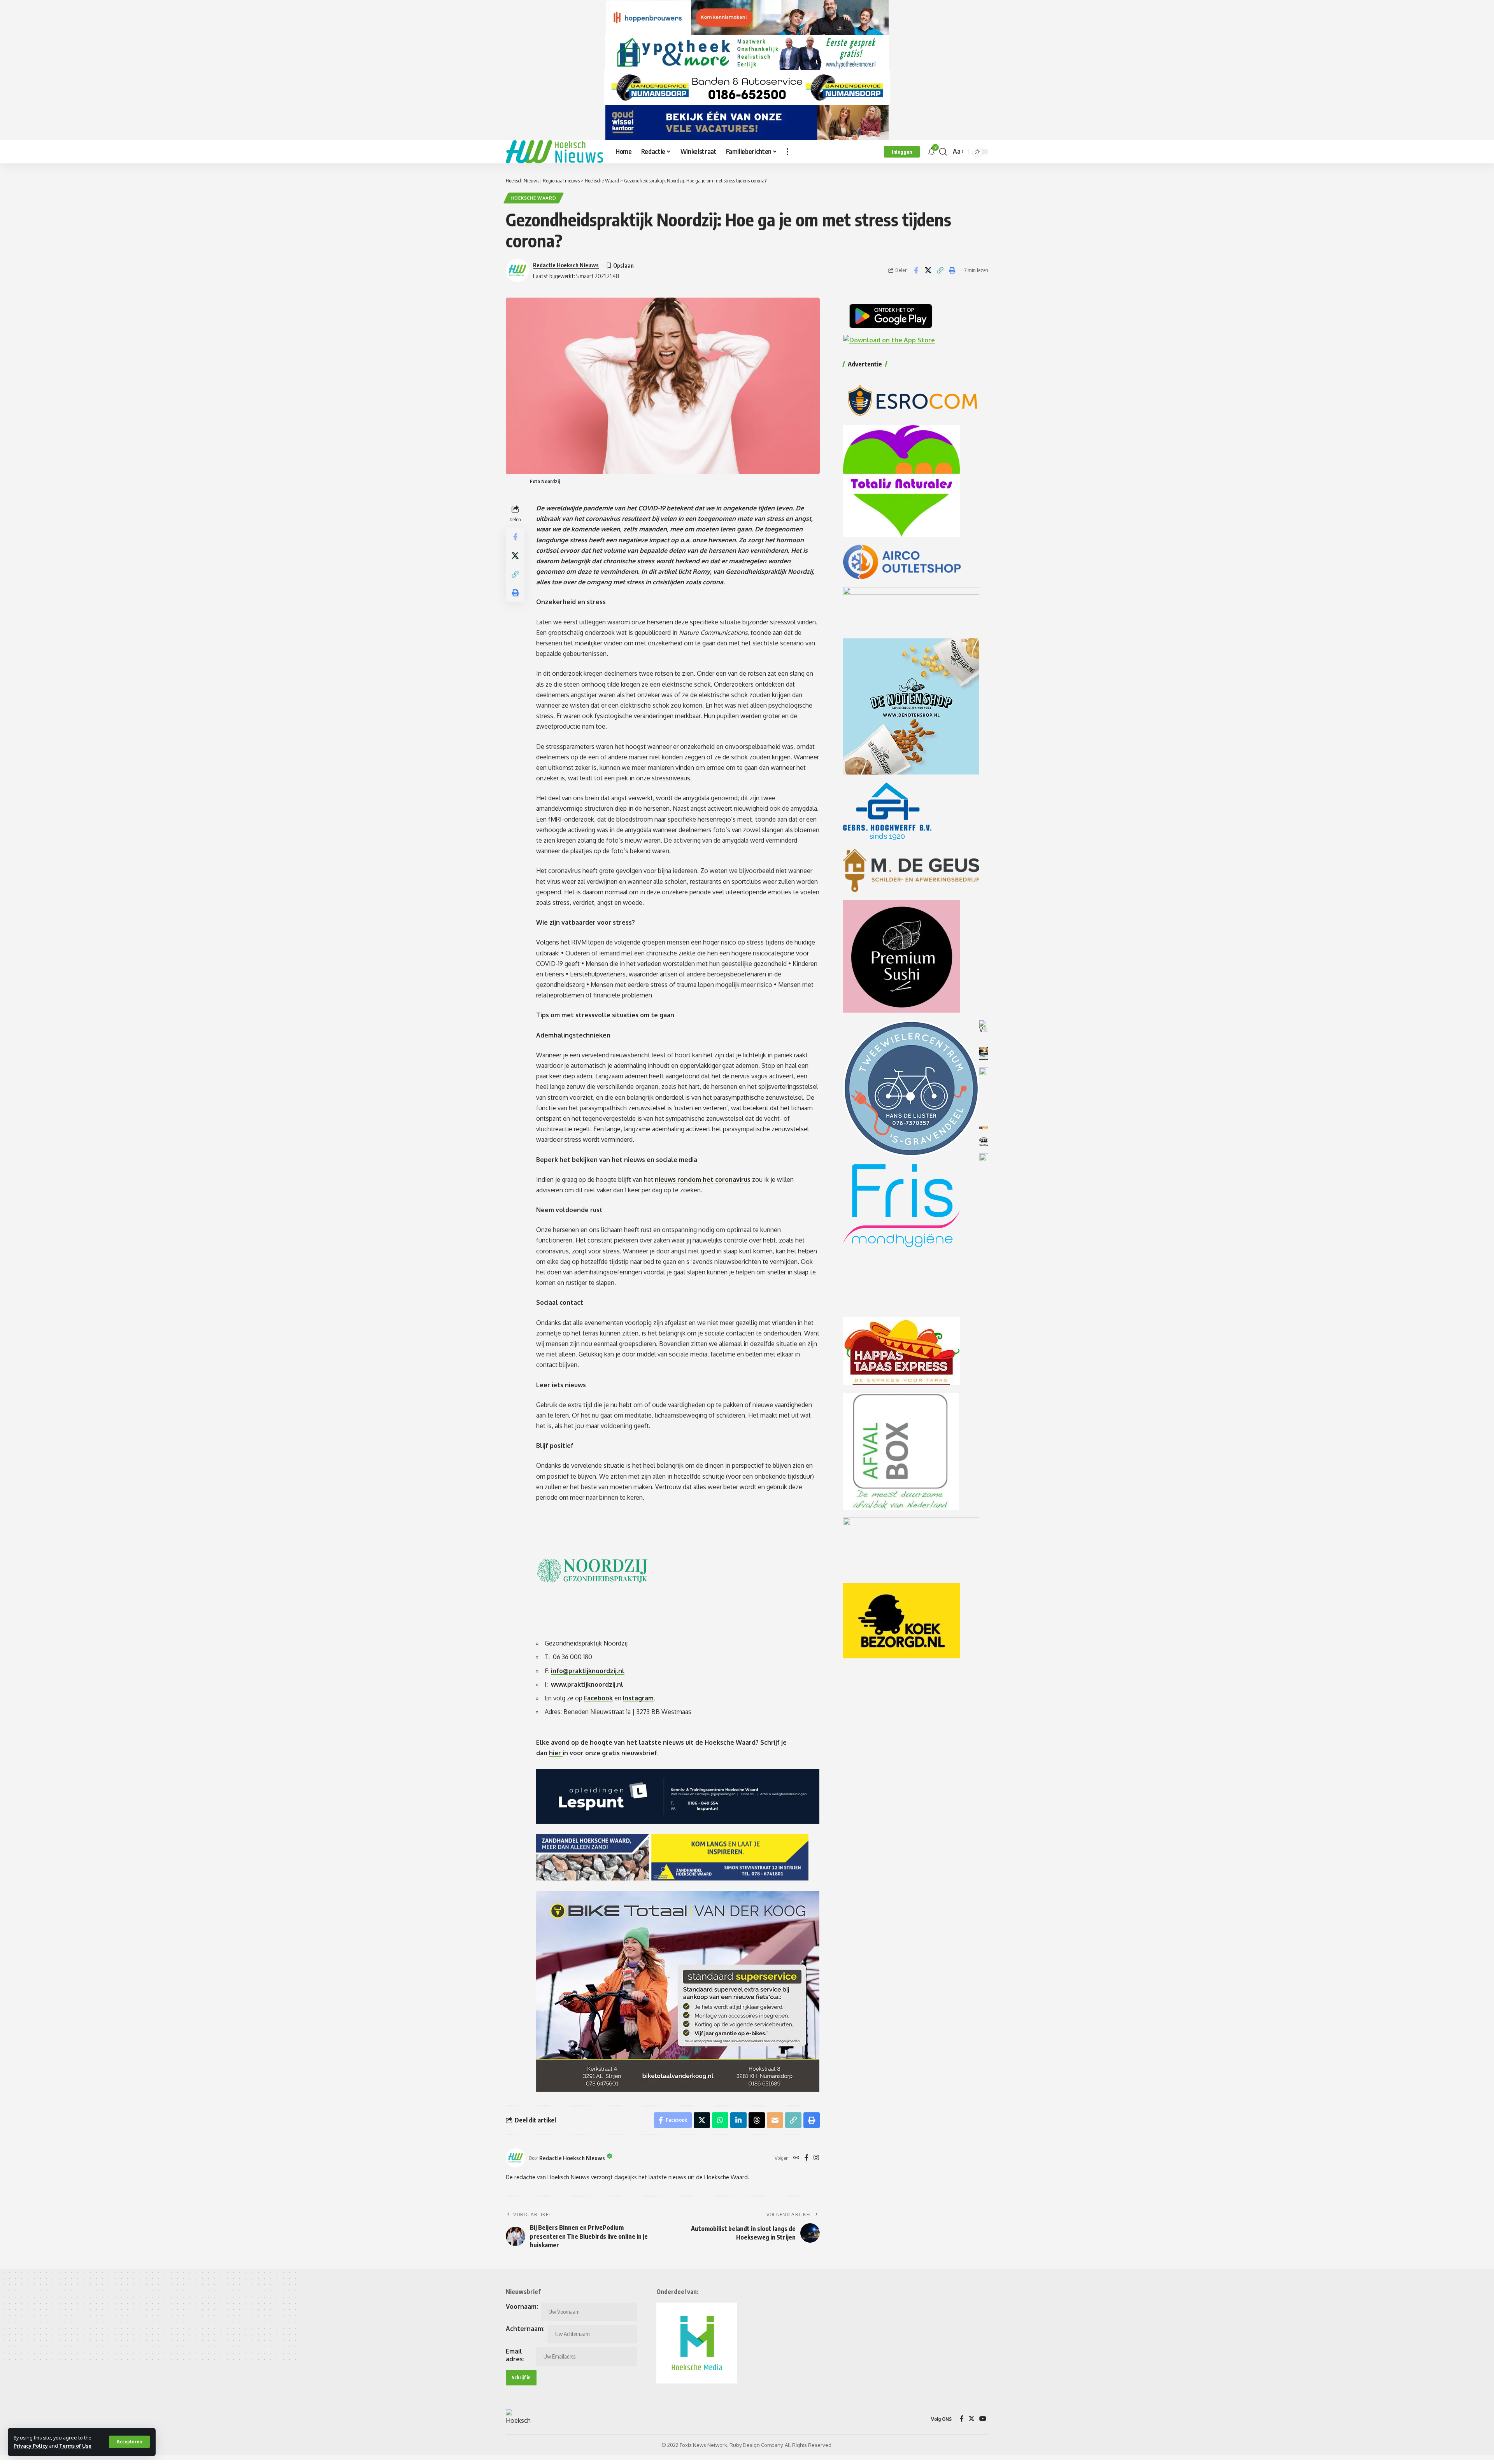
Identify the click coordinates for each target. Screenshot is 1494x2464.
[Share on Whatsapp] (720, 2120)
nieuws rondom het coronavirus (703, 1179)
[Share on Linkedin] (738, 2120)
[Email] (775, 2120)
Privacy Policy (31, 2446)
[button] (129, 2442)
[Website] (796, 2158)
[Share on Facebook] (916, 270)
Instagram (638, 1698)
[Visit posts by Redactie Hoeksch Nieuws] (516, 2158)
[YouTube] (983, 2419)
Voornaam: (522, 2306)
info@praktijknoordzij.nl (588, 1671)
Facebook (598, 1698)
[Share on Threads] (757, 2120)
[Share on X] (928, 270)
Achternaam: (525, 2329)
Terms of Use (75, 2446)
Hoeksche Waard (534, 198)
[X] (971, 2419)
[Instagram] (816, 2158)
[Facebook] (807, 2158)
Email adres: (515, 2355)
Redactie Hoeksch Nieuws (566, 265)
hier (556, 1753)
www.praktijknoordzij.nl (587, 1684)
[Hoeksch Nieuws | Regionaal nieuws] (554, 152)
